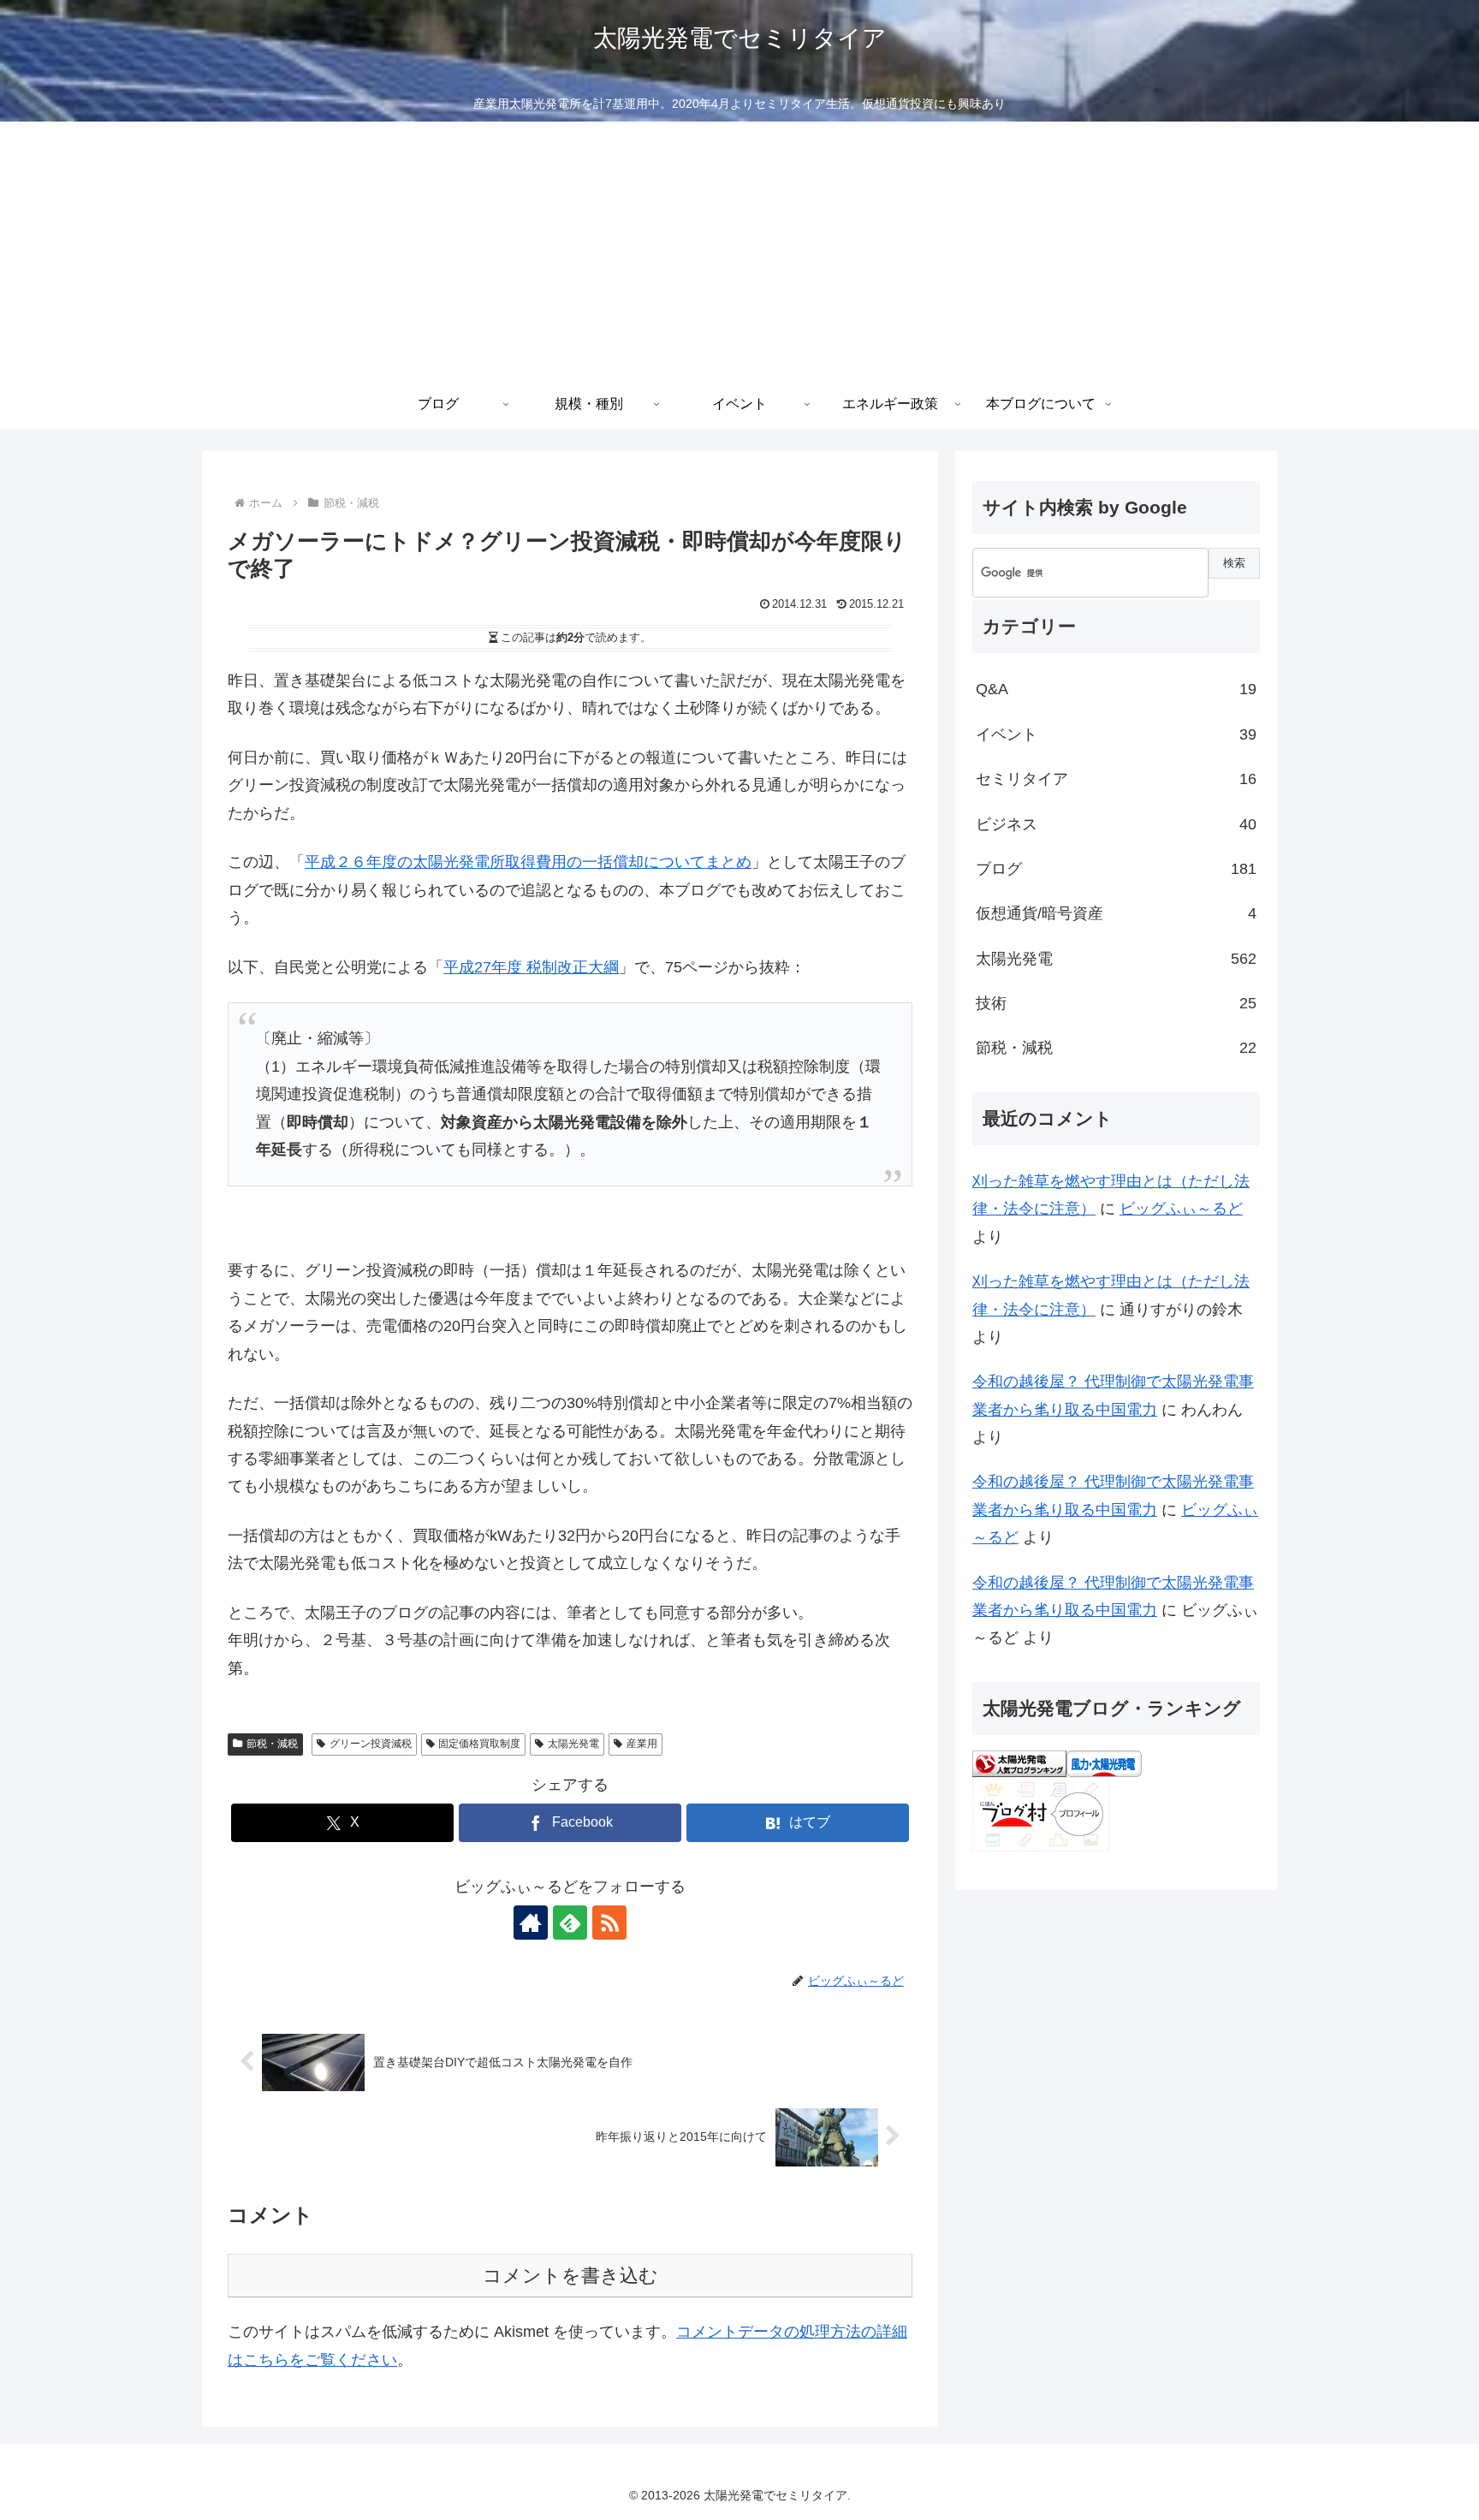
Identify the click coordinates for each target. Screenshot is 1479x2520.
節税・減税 (272, 1744)
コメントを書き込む (570, 2276)
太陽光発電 (573, 1744)
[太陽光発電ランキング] (1019, 1762)
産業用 (642, 1744)
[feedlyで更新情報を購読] (570, 1923)
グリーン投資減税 (371, 1744)
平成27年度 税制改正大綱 (531, 967)
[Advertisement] (739, 250)
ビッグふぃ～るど (1181, 1209)
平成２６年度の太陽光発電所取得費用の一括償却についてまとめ (528, 862)
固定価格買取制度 (479, 1744)
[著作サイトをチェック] (531, 1923)
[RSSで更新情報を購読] (609, 1923)
